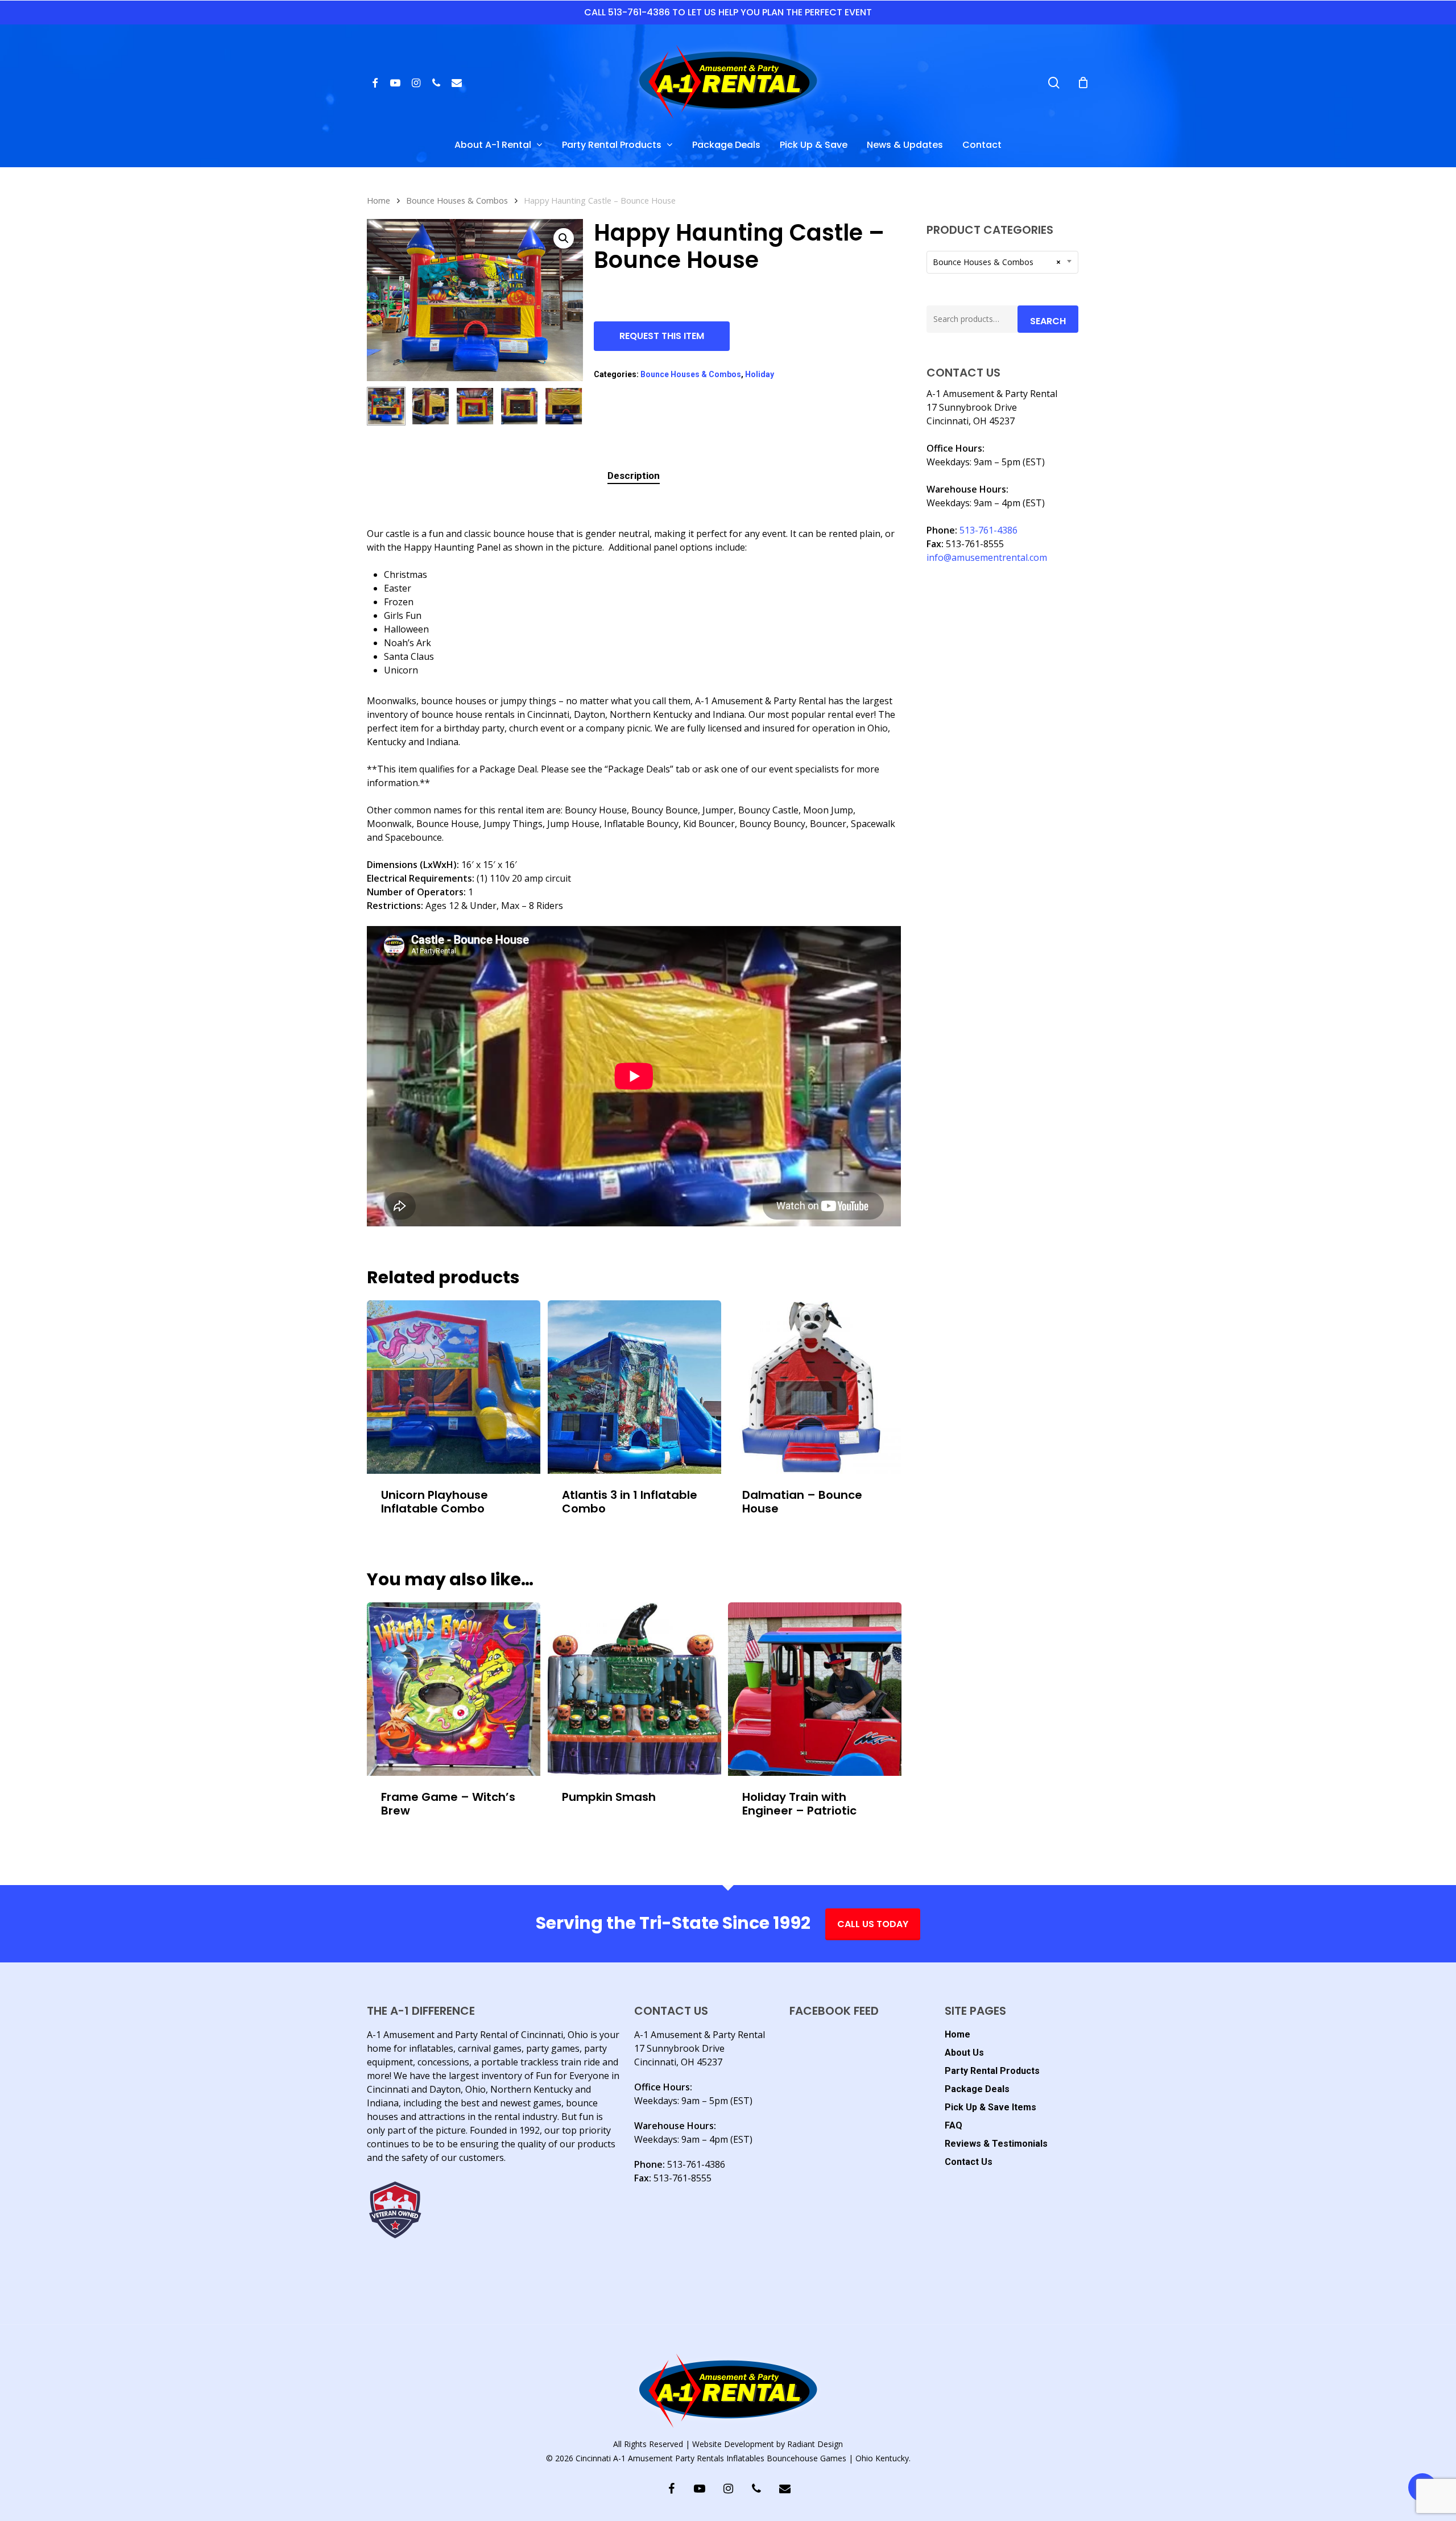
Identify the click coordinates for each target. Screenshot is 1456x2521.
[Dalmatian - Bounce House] (815, 1387)
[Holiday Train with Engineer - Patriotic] (815, 1689)
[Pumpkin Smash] (634, 1689)
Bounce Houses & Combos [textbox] (997, 262)
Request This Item (662, 336)
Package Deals (977, 2089)
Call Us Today (873, 1924)
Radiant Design (815, 2444)
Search (1048, 321)
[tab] (634, 476)
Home (379, 200)
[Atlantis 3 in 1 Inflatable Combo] (634, 1387)
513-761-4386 (988, 530)
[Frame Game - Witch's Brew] (454, 1689)
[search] (1054, 83)
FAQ (954, 2125)
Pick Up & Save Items (990, 2107)
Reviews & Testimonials (996, 2144)
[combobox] (1002, 262)
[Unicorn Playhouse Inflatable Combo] (454, 1387)
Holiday (760, 374)
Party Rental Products (992, 2071)
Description (634, 476)
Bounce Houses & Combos (457, 200)
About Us (964, 2053)
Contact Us (969, 2162)
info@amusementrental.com (987, 557)
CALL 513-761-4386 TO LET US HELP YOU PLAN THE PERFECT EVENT (728, 12)
